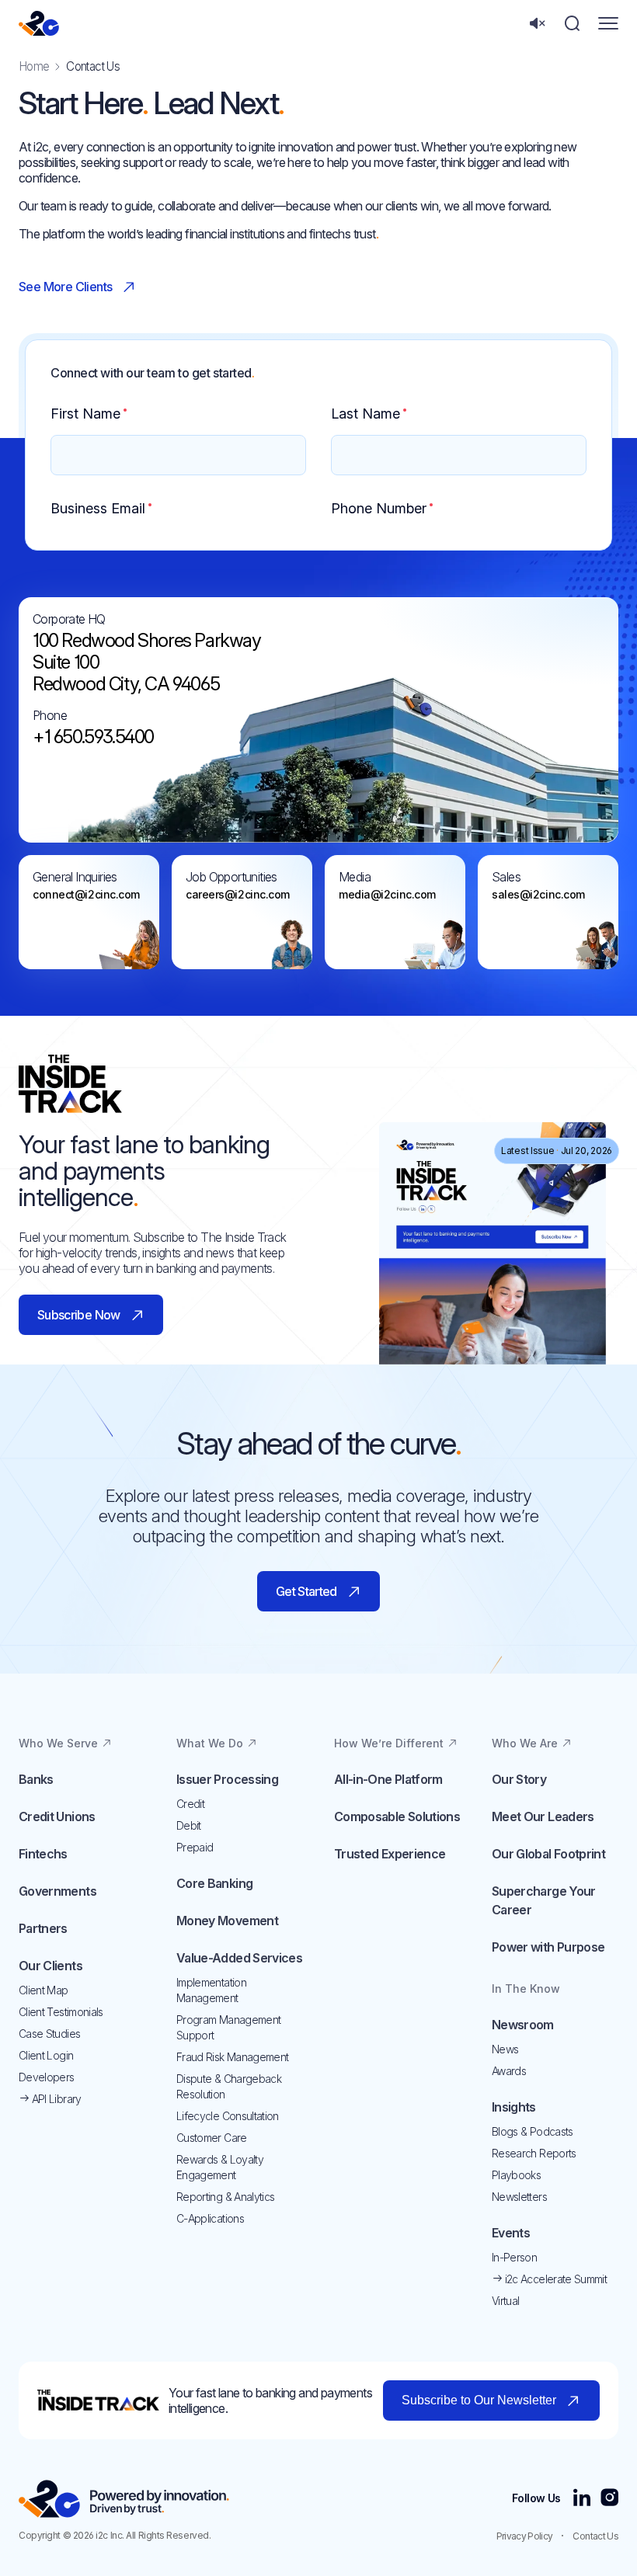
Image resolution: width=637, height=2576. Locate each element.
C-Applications (210, 2218)
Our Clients (50, 1966)
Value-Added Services (239, 1958)
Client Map (44, 1990)
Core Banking (214, 1883)
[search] (572, 24)
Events (511, 2233)
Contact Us (595, 2536)
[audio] (537, 24)
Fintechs (43, 1854)
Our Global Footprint (548, 1854)
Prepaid (195, 1847)
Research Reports (534, 2153)
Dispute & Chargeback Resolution (229, 2086)
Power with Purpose (548, 1947)
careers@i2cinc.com (238, 894)
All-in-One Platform (388, 1779)
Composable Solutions (397, 1816)
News (505, 2049)
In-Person (514, 2257)
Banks (36, 1779)
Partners (43, 1928)
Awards (509, 2071)
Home (34, 66)
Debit (189, 1825)
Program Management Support (228, 2027)
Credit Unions (57, 1816)
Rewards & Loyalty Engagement (220, 2167)
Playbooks (516, 2175)
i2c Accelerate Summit (554, 2279)
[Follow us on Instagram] (609, 2499)
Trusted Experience (390, 1854)
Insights (514, 2107)
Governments (57, 1891)
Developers (47, 2077)
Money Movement (227, 1921)
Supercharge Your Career (544, 1900)
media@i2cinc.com (387, 894)
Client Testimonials (61, 2012)
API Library (55, 2099)
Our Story (519, 1779)
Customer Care (212, 2138)
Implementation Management (211, 1990)
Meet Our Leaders (543, 1816)
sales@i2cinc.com (538, 894)
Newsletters (519, 2197)
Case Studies (49, 2034)
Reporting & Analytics (225, 2197)
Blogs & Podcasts (533, 2131)
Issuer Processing (227, 1779)
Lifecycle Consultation (228, 2116)
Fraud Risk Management (232, 2057)
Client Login (46, 2055)
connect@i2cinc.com (86, 894)
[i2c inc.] (124, 2499)
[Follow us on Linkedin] (581, 2499)
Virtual (505, 2301)
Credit (190, 1804)
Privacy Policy (525, 2536)
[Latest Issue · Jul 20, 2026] (493, 1130)
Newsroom (523, 2025)
